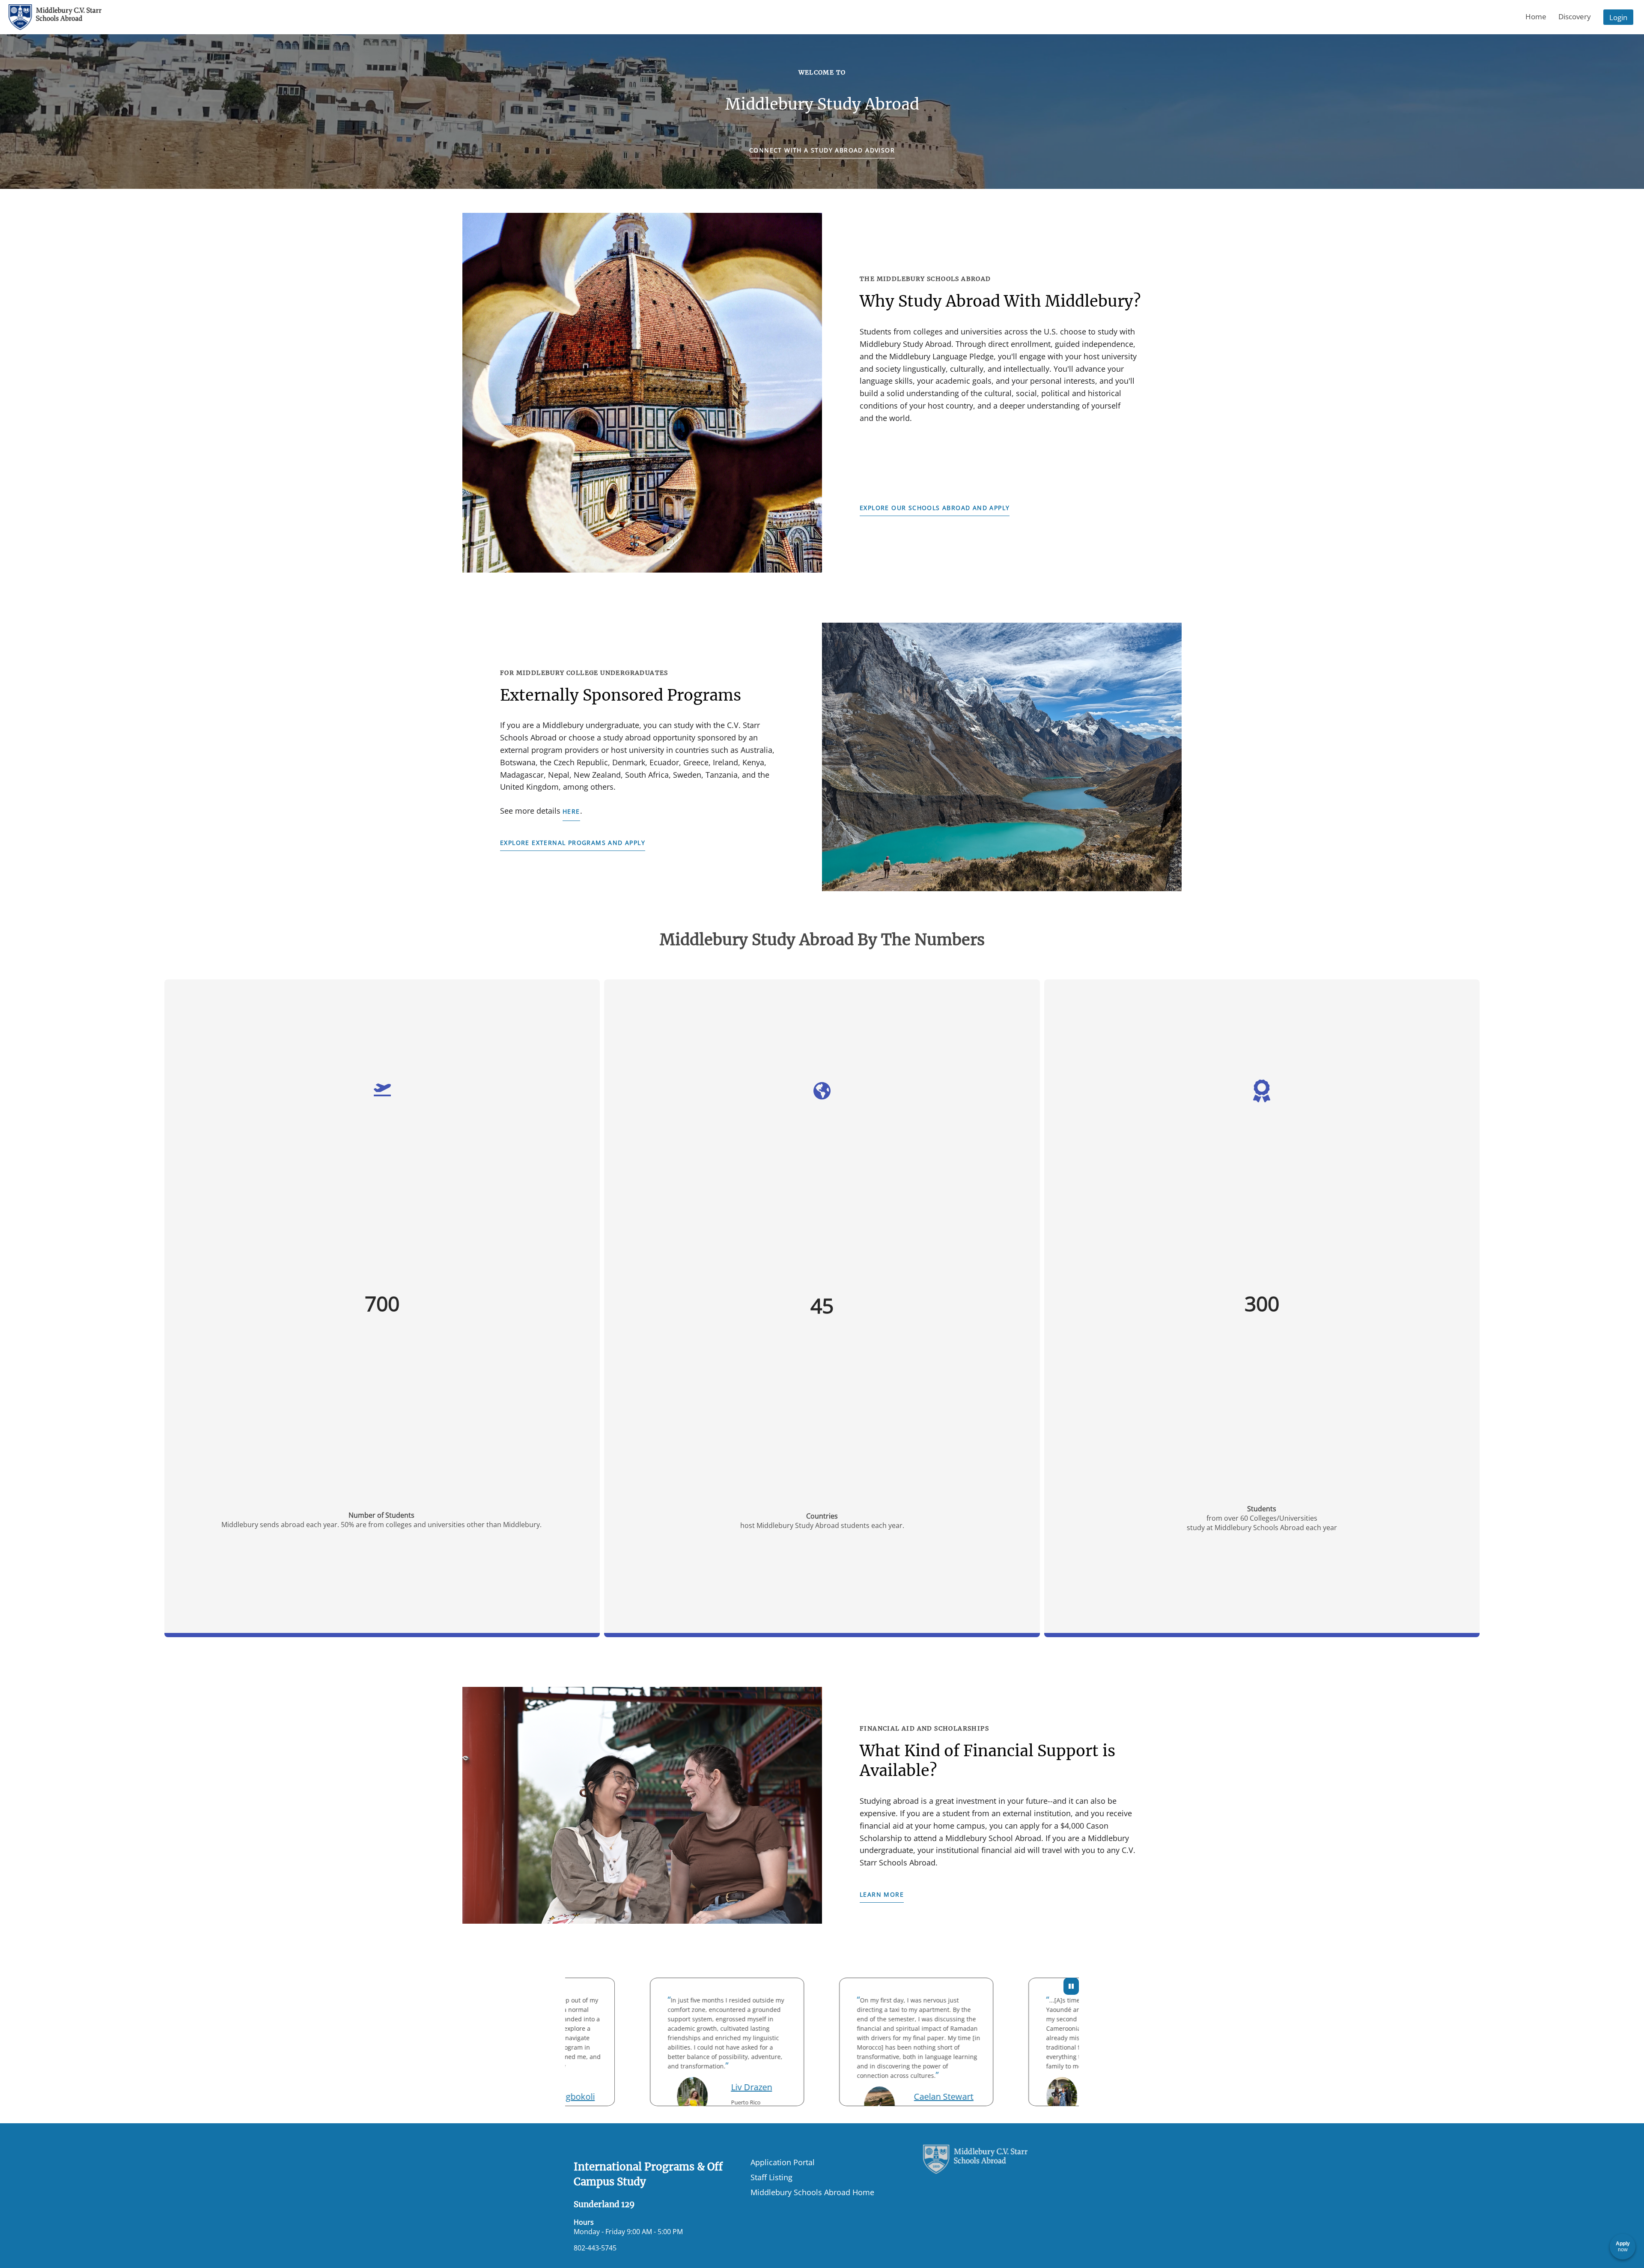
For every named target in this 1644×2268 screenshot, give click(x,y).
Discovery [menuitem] (1575, 16)
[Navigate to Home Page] (55, 17)
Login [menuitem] (1618, 17)
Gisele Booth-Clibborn (1041, 2087)
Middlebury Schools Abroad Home (812, 2192)
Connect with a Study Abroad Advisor (822, 150)
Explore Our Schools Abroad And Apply (935, 508)
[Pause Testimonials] (1071, 1986)
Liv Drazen (666, 2087)
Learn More (882, 1894)
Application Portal (783, 2162)
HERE (571, 811)
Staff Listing (771, 2177)
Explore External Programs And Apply (573, 843)
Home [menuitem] (1536, 16)
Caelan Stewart (859, 2096)
